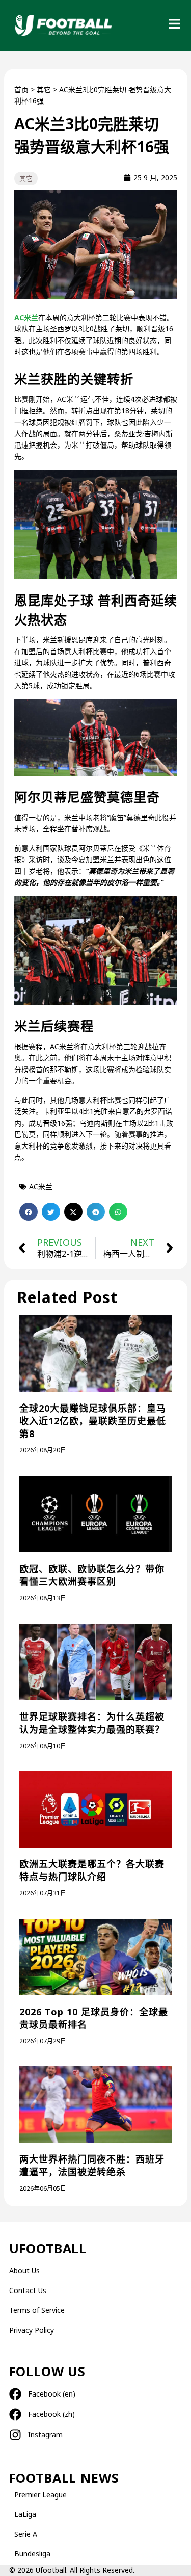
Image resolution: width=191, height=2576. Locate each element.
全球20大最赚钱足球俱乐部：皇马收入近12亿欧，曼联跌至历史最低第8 (93, 1421)
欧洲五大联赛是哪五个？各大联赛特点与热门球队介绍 (92, 1870)
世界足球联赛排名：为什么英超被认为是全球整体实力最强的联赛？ (92, 1723)
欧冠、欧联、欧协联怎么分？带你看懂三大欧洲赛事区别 (92, 1575)
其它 (44, 89)
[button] (29, 1212)
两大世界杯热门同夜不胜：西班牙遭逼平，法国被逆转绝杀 (92, 2165)
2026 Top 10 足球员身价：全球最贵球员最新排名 (94, 2018)
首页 (21, 89)
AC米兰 (26, 317)
